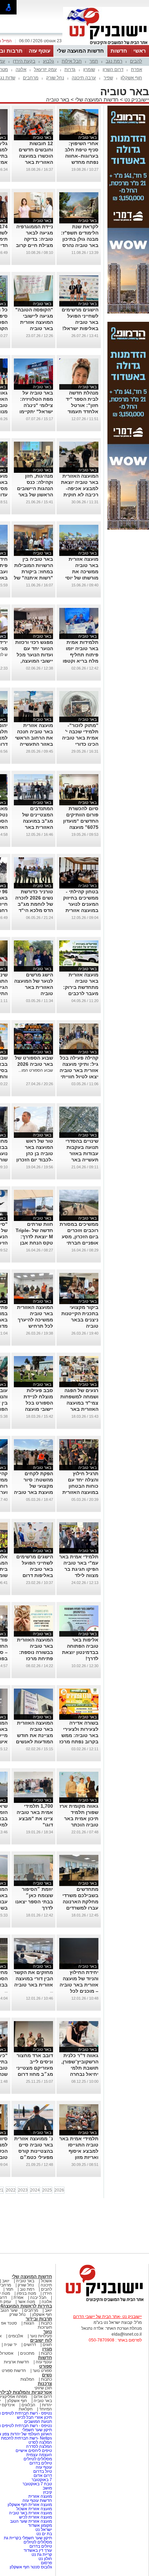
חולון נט (45, 2559)
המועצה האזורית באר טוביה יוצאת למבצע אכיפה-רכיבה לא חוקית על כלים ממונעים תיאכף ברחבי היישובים (80, 495)
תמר (94, 61)
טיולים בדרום (40, 2463)
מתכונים (27, 2353)
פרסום (46, 2563)
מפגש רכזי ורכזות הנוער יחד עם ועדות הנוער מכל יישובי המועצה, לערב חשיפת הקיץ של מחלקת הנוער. (34, 661)
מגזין (47, 2349)
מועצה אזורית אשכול (34, 2509)
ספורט (46, 2366)
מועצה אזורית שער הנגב (30, 2521)
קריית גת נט (42, 2555)
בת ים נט (44, 2534)
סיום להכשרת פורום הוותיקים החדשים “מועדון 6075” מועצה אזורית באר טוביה (79, 821)
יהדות (47, 2405)
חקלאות (26, 2409)
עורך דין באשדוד (38, 2550)
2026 (59, 2190)
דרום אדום (43, 2397)
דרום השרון (113, 69)
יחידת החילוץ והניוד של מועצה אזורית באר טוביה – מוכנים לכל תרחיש (79, 1985)
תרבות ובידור (39, 2319)
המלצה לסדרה (38, 2446)
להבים (136, 61)
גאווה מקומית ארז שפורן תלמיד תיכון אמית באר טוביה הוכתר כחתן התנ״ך (79, 1818)
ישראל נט (43, 2530)
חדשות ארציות (16, 2362)
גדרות (70, 69)
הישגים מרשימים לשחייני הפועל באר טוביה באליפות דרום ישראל (35, 1569)
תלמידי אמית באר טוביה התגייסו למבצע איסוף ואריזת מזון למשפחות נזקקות (79, 2151)
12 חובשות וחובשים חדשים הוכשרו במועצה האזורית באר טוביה (36, 156)
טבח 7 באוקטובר (37, 2484)
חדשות (119, 51)
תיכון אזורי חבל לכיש (34, 2417)
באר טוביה (58, 100)
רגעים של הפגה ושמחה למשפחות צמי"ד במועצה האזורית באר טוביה (79, 1403)
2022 (11, 2190)
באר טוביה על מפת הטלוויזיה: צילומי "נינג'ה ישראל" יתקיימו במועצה (36, 405)
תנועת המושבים (38, 2422)
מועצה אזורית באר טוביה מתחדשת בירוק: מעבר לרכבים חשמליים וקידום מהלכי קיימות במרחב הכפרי (81, 993)
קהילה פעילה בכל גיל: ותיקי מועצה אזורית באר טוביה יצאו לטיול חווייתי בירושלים (79, 1070)
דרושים (30, 2345)
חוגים (47, 2345)
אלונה (21, 69)
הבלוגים (28, 2405)
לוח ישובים (41, 2340)
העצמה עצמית (39, 2455)
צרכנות (45, 2384)
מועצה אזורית (40, 2496)
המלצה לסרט (40, 2442)
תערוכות (45, 2327)
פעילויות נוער (41, 2336)
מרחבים (31, 78)
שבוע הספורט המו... (36, 1070)
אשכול (46, 2281)
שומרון (89, 69)
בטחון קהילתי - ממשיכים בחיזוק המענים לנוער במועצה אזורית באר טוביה (81, 904)
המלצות (27, 2379)
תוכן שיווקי (43, 2388)
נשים (47, 2375)
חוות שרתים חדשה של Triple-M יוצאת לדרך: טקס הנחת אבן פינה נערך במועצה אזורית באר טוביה (34, 1243)
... (51, 1991)
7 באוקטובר (41, 2480)
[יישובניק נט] (102, 2301)
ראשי (140, 51)
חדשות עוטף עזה (37, 2500)
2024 (35, 2190)
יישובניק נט (136, 100)
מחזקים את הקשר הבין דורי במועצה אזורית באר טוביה (33, 1979)
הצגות (29, 2323)
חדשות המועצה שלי (80, 51)
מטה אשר (26, 2302)
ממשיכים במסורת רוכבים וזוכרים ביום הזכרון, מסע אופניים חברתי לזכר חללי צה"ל (79, 1237)
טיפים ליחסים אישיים (33, 2451)
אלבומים (16, 2336)
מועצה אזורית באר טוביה (30, 2513)
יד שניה (10, 2345)
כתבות (46, 2323)
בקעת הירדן (24, 61)
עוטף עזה (40, 51)
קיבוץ (47, 2492)
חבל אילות (72, 61)
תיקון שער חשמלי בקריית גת (28, 2538)
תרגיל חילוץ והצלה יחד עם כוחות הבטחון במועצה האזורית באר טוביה (80, 1486)
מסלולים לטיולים (38, 2459)
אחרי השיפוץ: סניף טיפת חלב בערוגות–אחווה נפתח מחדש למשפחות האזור (81, 156)
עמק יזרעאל (45, 69)
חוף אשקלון (131, 78)
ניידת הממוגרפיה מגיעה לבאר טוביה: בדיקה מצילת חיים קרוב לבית (34, 239)
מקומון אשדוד (40, 2525)
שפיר (108, 78)
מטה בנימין (26, 2293)
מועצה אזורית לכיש (35, 2517)
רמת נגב (114, 61)
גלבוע (49, 61)
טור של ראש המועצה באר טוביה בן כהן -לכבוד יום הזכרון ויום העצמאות (35, 1153)
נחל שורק (55, 78)
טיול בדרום (42, 2471)
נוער (48, 2332)
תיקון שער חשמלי (37, 2430)
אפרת (137, 69)
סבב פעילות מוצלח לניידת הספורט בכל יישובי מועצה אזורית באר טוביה (34, 1403)
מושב (47, 2488)
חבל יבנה (38, 2298)
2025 (47, 2190)
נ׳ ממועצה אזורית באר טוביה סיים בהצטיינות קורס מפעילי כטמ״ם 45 (34, 2151)
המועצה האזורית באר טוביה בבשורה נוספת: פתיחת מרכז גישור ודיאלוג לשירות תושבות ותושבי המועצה (35, 1658)
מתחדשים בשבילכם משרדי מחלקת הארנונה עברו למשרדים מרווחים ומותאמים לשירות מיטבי (79, 1908)
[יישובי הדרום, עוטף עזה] (106, 44)
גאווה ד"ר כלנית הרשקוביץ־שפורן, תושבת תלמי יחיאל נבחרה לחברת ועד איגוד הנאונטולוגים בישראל (80, 2074)
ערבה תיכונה (84, 78)
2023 (23, 2190)
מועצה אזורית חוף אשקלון (29, 2505)
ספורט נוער (42, 2371)
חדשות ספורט (14, 2371)
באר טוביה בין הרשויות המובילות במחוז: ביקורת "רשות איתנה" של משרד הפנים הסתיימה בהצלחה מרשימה (33, 578)
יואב (6, 2281)
